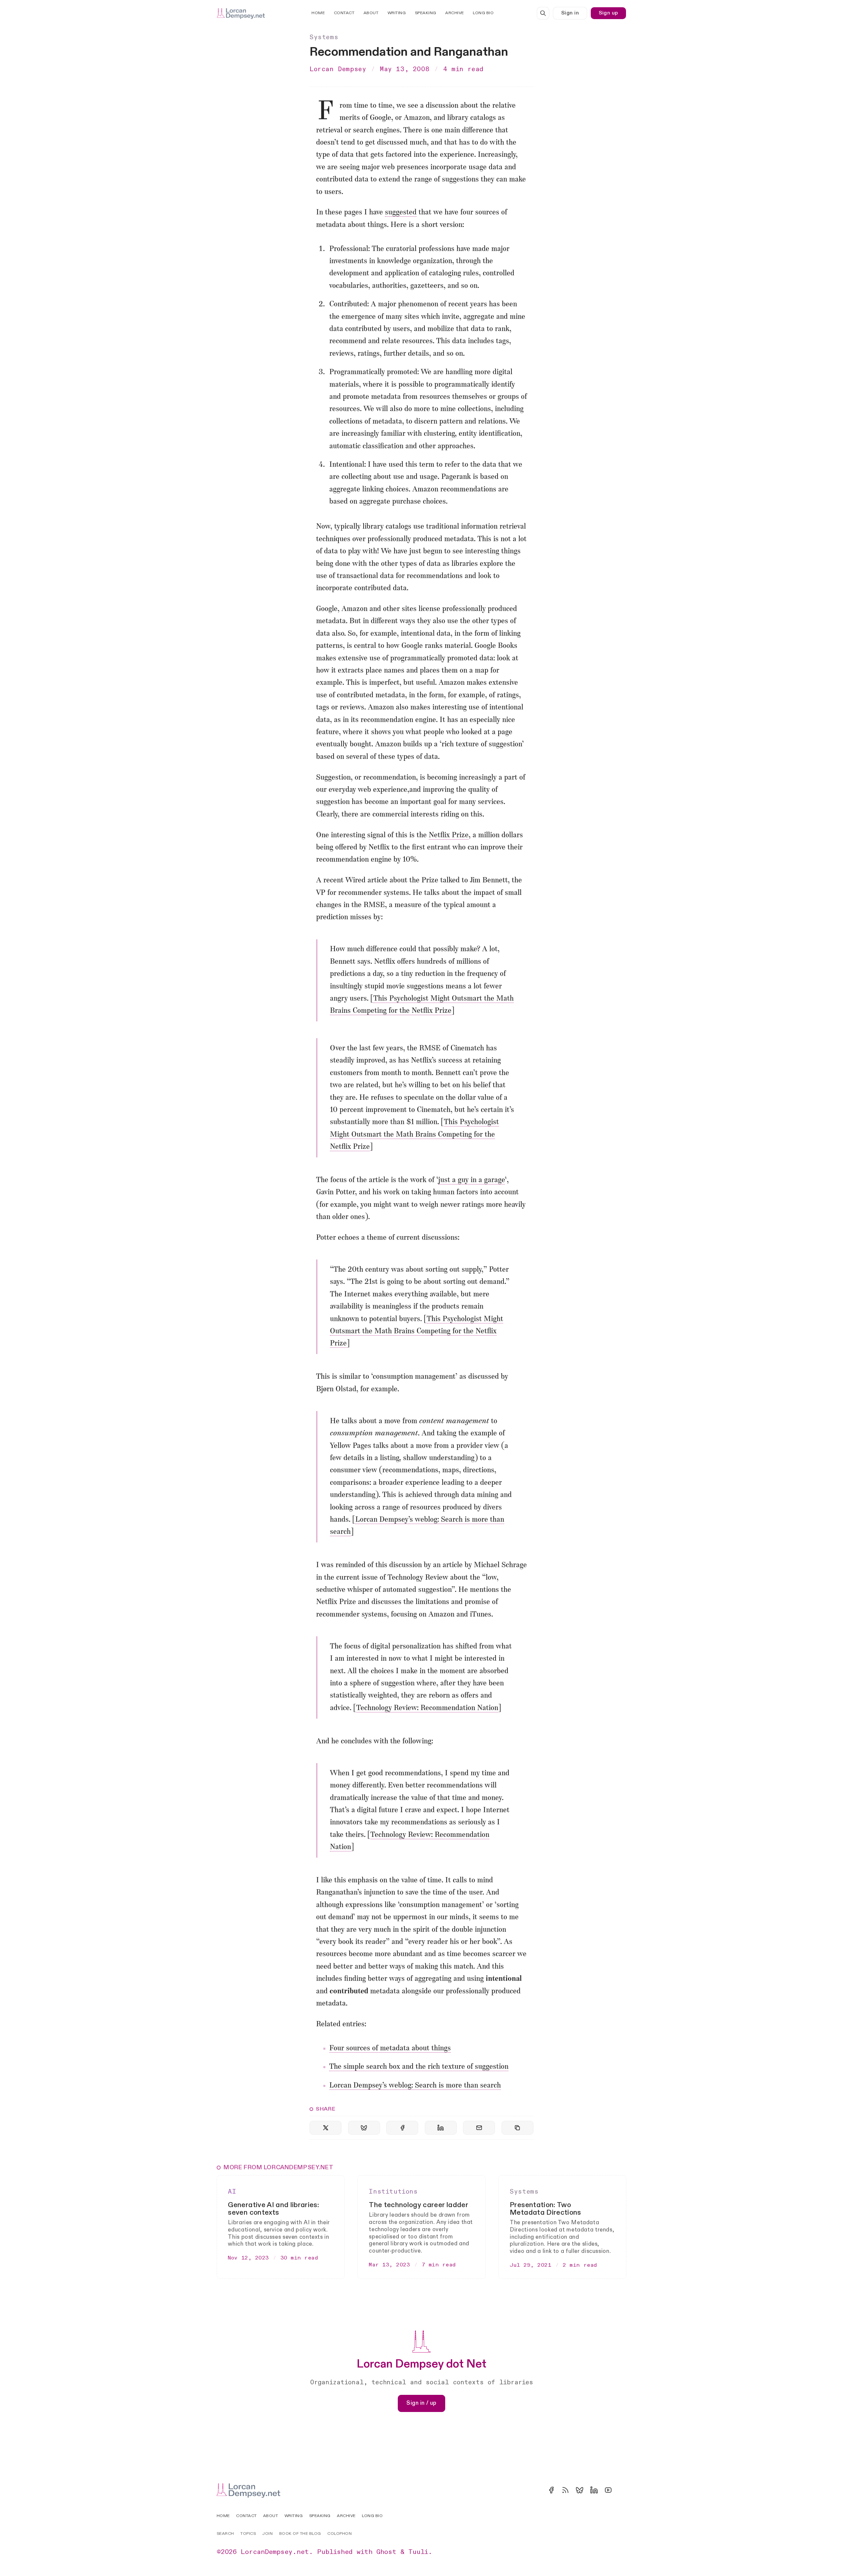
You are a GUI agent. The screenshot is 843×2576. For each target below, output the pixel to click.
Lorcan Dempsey (338, 69)
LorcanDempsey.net (275, 2552)
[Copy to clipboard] (517, 2128)
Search (225, 2534)
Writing (397, 13)
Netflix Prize (449, 835)
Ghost (386, 2552)
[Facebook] (551, 2490)
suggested (401, 213)
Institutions (393, 2192)
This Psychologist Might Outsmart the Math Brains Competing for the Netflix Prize (414, 1135)
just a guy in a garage (472, 1180)
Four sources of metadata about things (390, 2049)
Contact (344, 13)
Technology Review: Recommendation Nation (427, 1708)
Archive (455, 13)
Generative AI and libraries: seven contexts (273, 2209)
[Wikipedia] (622, 2490)
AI (232, 2192)
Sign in (570, 13)
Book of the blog (300, 2534)
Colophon (340, 2534)
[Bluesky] (580, 2490)
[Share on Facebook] (402, 2128)
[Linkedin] (594, 2490)
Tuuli (418, 2552)
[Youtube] (608, 2490)
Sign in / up (421, 2403)
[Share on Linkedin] (441, 2128)
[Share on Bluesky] (364, 2128)
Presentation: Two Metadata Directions (545, 2209)
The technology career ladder (419, 2205)
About (371, 13)
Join (267, 2534)
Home (318, 13)
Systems (324, 37)
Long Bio (483, 13)
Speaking (426, 13)
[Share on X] (326, 2128)
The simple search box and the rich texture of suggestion (419, 2067)
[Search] (543, 13)
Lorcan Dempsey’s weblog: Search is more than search (415, 2086)
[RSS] (565, 2490)
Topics (248, 2534)
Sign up (608, 13)
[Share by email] (479, 2128)
